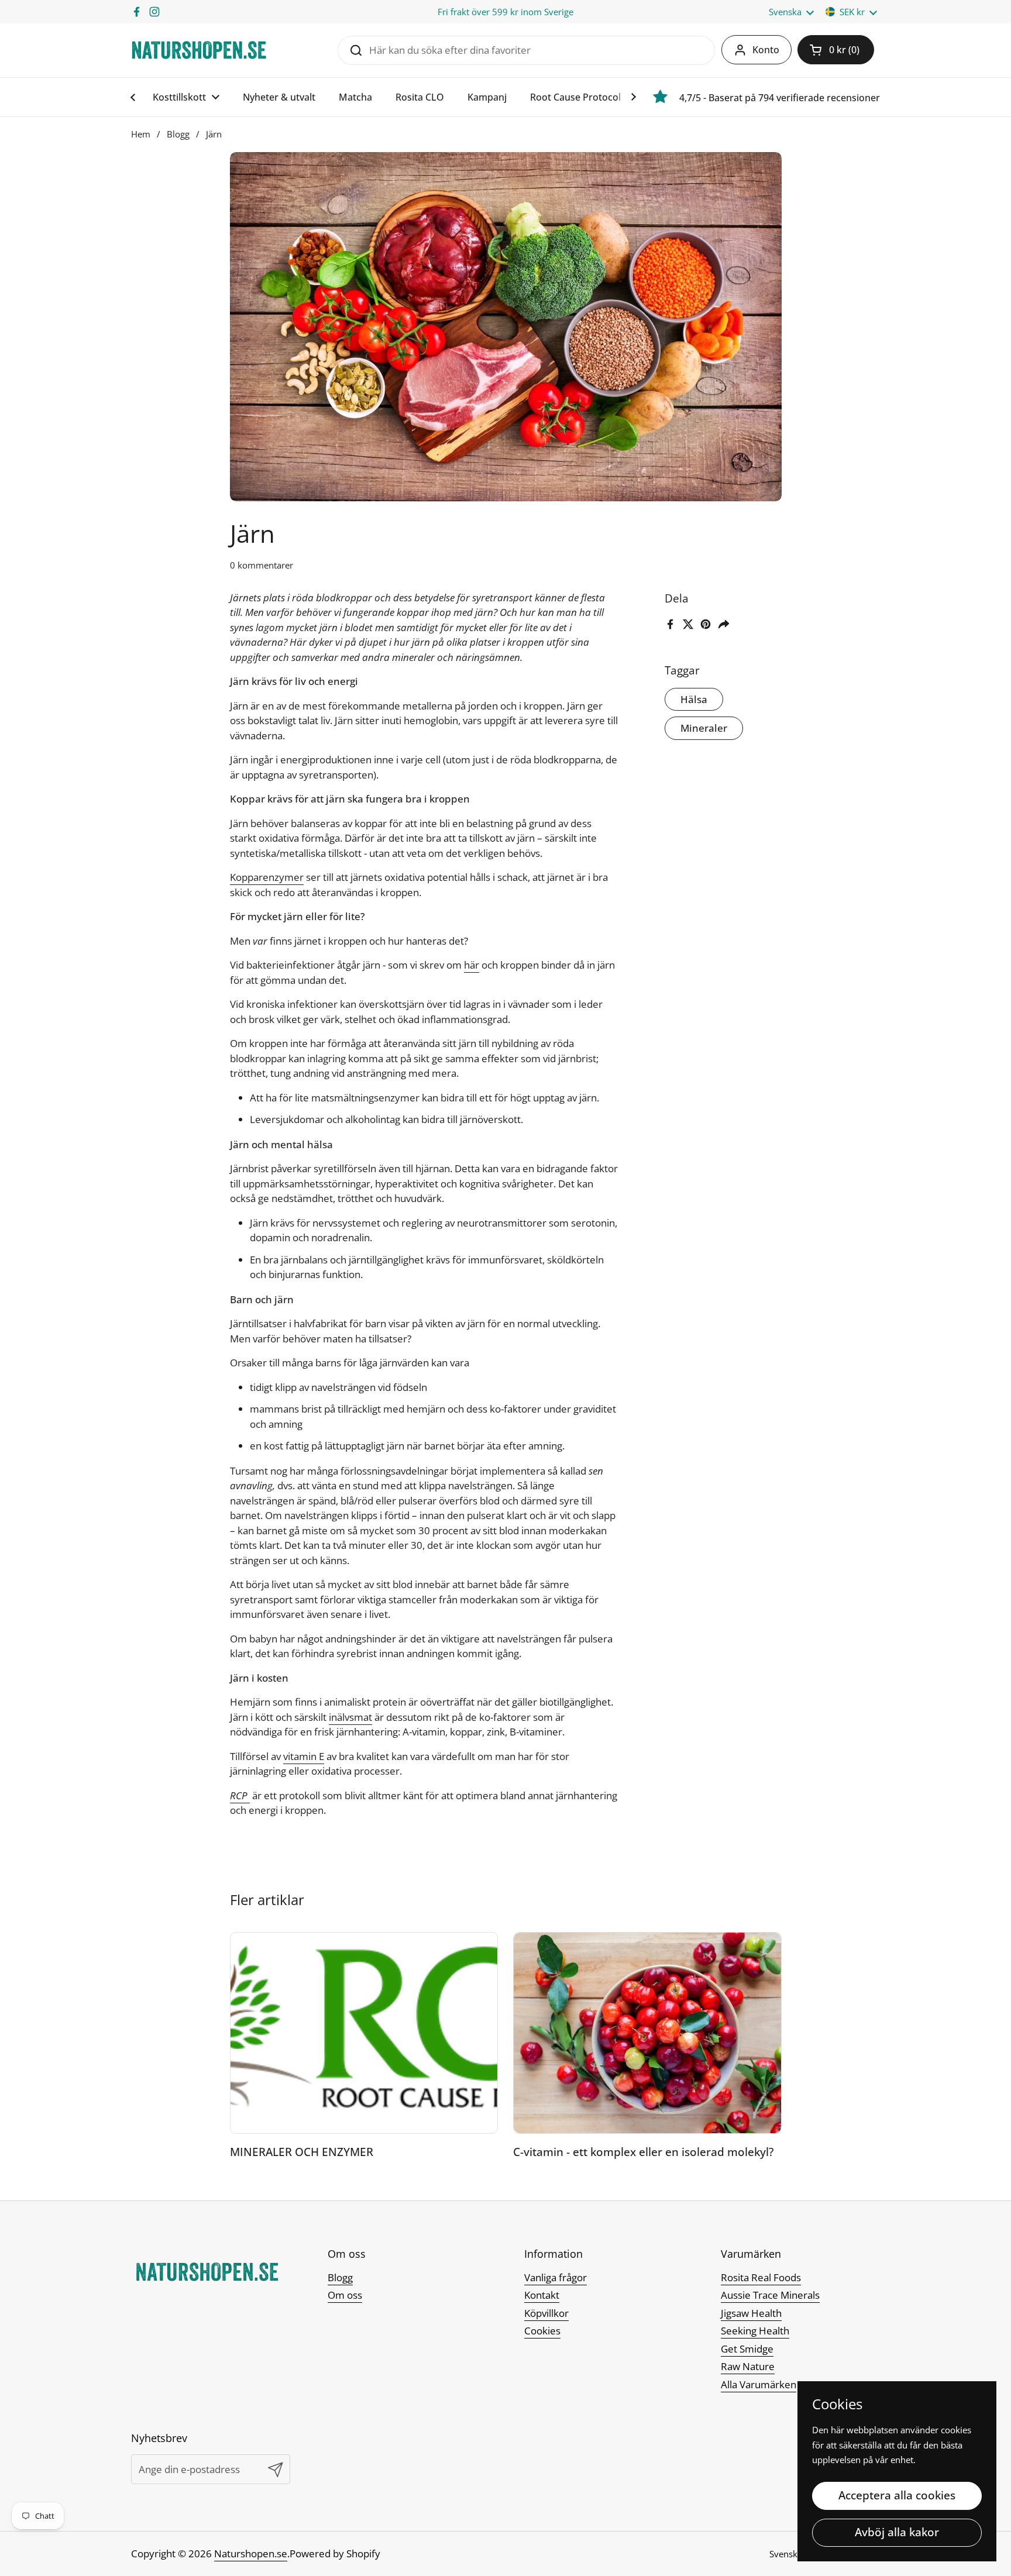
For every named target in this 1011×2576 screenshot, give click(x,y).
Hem (141, 134)
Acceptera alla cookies (897, 2495)
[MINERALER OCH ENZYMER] (364, 2033)
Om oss (345, 2295)
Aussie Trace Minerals (770, 2295)
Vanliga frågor (556, 2277)
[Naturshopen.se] (199, 50)
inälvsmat (350, 1717)
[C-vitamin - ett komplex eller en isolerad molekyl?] (647, 2033)
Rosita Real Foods (761, 2277)
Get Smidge (747, 2349)
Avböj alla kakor (897, 2532)
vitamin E (304, 1756)
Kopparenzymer (267, 877)
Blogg (178, 134)
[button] (836, 50)
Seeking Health (755, 2331)
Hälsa (694, 699)
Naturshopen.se (251, 2553)
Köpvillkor (546, 2313)
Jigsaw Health (751, 2313)
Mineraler (704, 728)
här (472, 965)
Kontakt (542, 2295)
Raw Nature (748, 2366)
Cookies (542, 2331)
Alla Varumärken (759, 2384)
